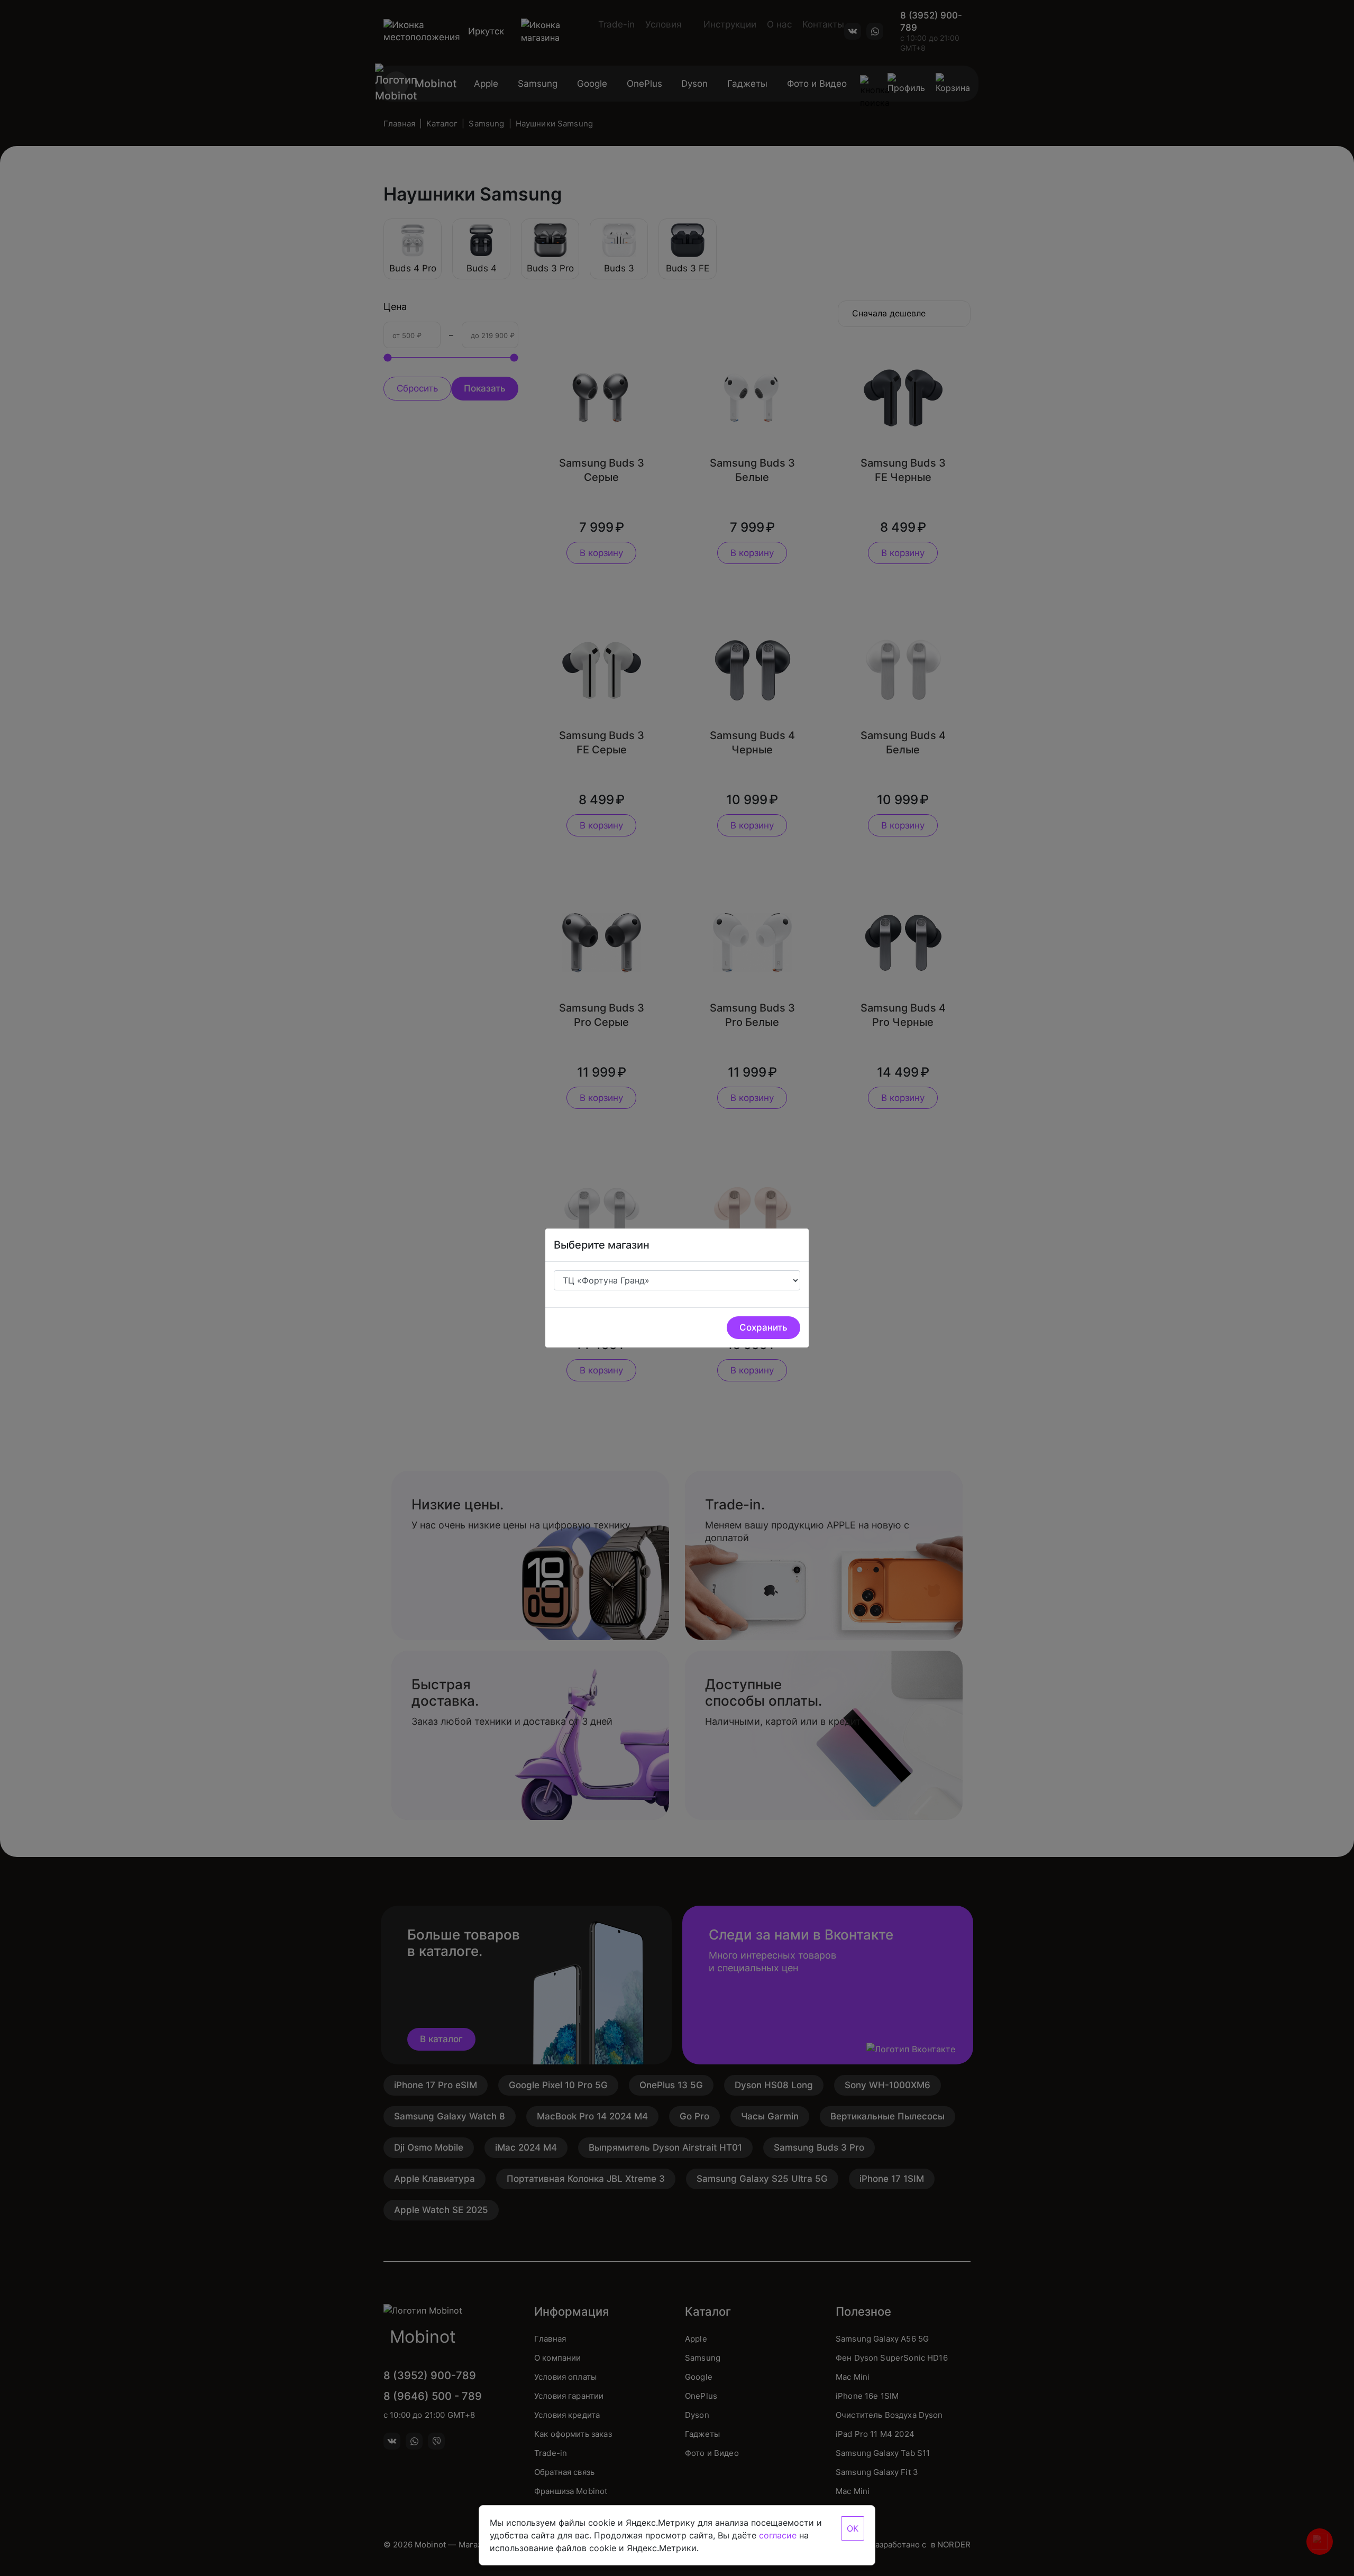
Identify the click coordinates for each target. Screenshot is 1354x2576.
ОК (853, 2528)
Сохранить (763, 1327)
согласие (778, 2535)
